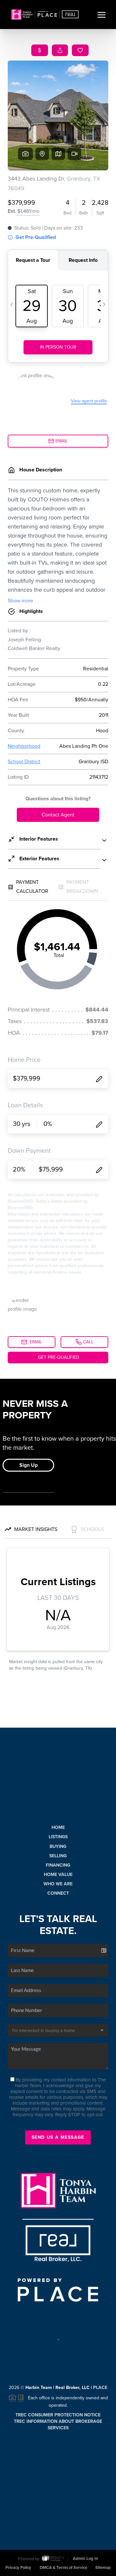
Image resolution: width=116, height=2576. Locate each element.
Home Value (58, 1875)
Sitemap (103, 2568)
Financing (58, 1865)
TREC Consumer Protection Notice (58, 2415)
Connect (58, 1893)
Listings (58, 1837)
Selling (58, 1856)
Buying (58, 1846)
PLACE (100, 2388)
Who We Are (58, 1884)
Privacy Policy (18, 2568)
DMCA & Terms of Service (63, 2568)
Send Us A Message (58, 2137)
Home (58, 1827)
